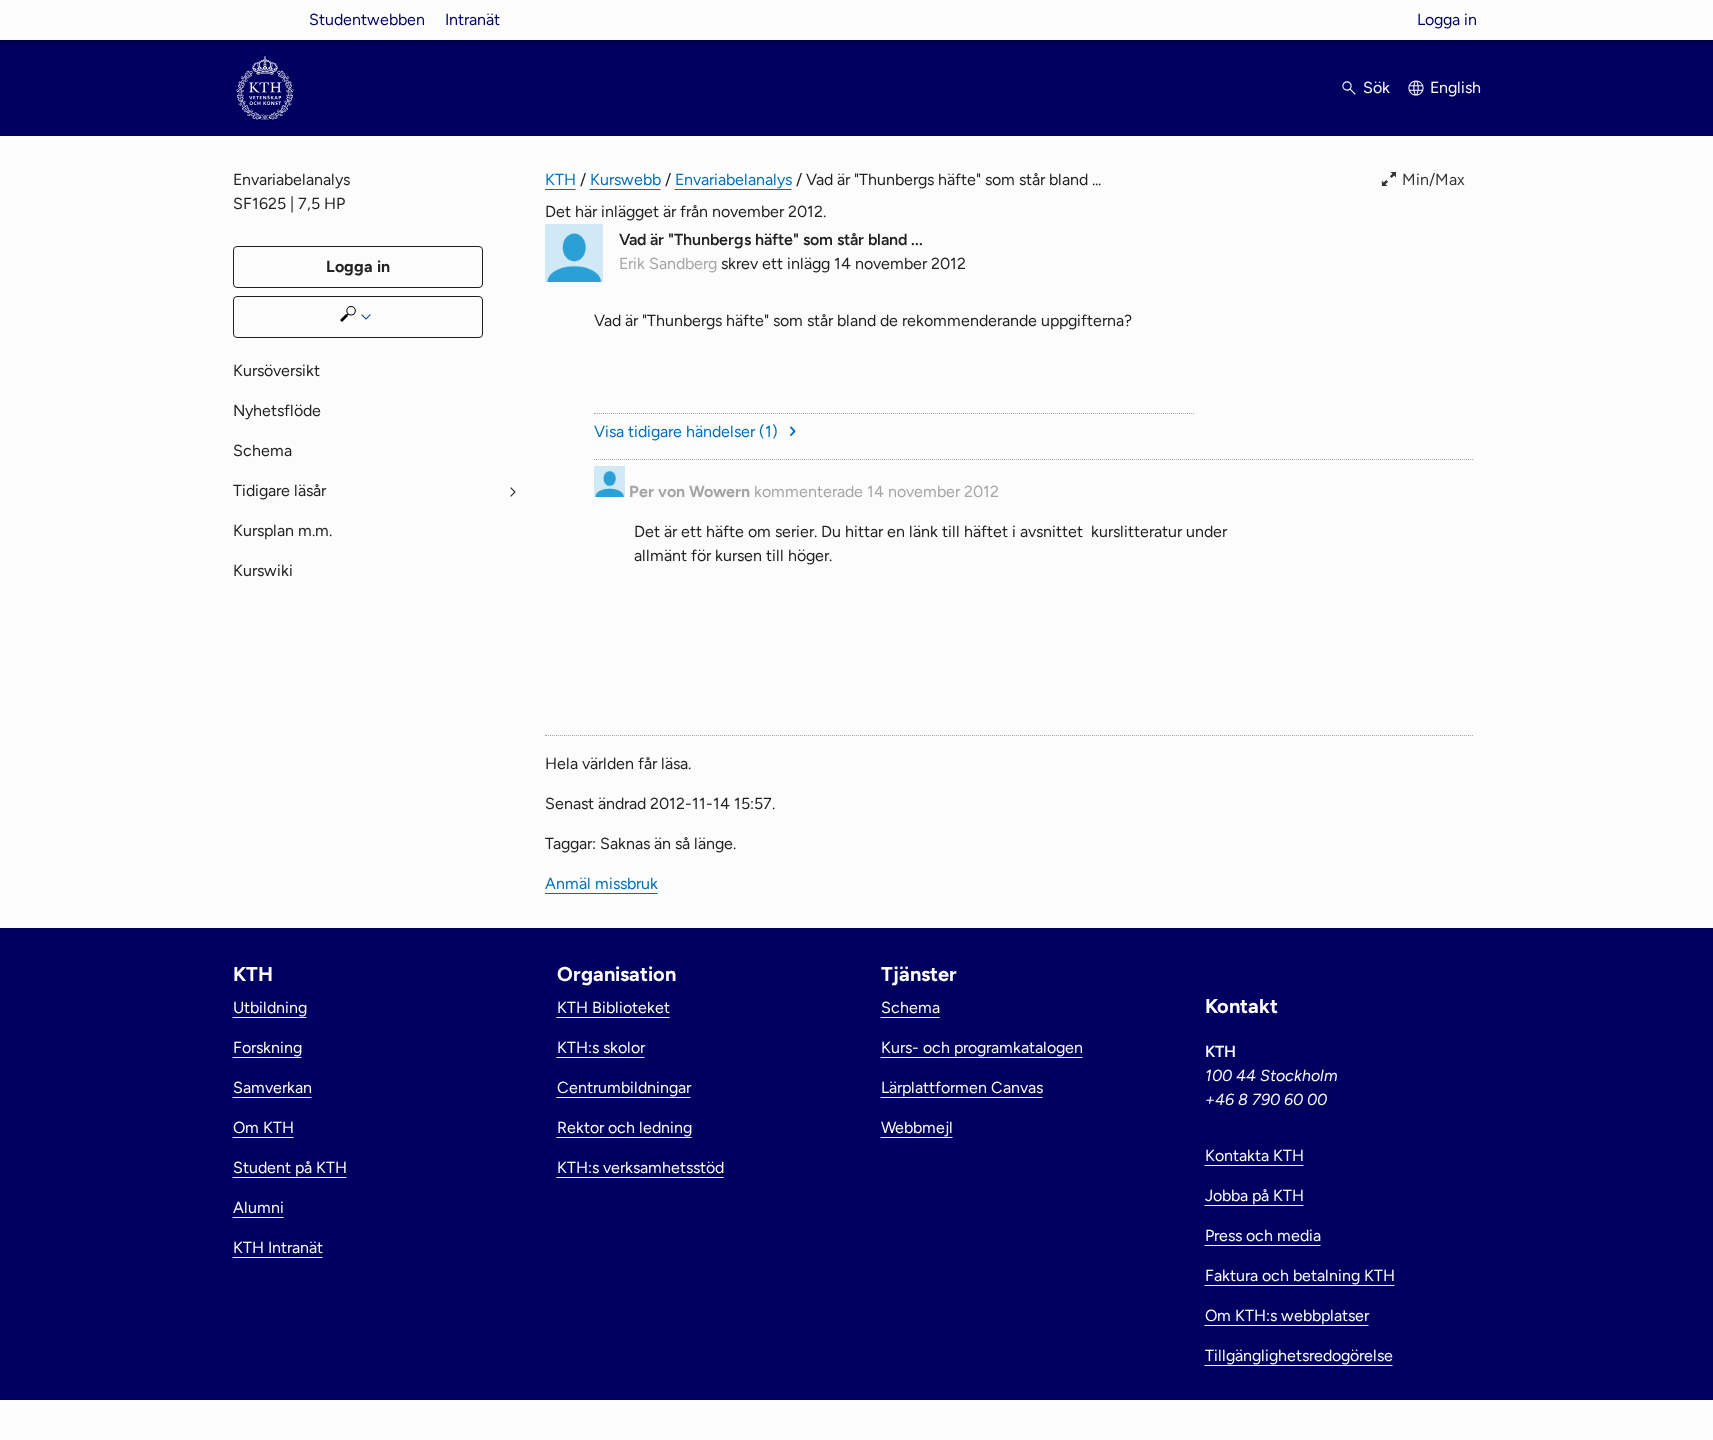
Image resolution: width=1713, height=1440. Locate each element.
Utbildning (270, 1007)
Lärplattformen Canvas (962, 1087)
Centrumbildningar (624, 1087)
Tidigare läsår (279, 490)
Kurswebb (625, 179)
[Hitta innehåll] (358, 317)
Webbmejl (917, 1127)
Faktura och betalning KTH (1300, 1275)
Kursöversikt (276, 370)
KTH (560, 179)
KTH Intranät (278, 1247)
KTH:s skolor (601, 1047)
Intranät (472, 19)
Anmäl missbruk (1416, 635)
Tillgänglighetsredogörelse (1299, 1355)
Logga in (1447, 19)
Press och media (1263, 1235)
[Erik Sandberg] (574, 276)
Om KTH (263, 1127)
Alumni (258, 1207)
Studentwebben (367, 19)
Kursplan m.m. (282, 530)
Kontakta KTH (1254, 1155)
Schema (262, 450)
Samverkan (272, 1087)
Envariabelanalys (733, 179)
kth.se (265, 19)
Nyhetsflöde (277, 410)
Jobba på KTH (1254, 1195)
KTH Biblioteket (613, 1007)
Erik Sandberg (668, 263)
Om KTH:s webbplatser (1287, 1315)
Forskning (267, 1047)
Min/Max (1433, 179)
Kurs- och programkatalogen (982, 1047)
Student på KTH (290, 1167)
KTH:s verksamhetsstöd (640, 1167)
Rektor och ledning (624, 1127)
